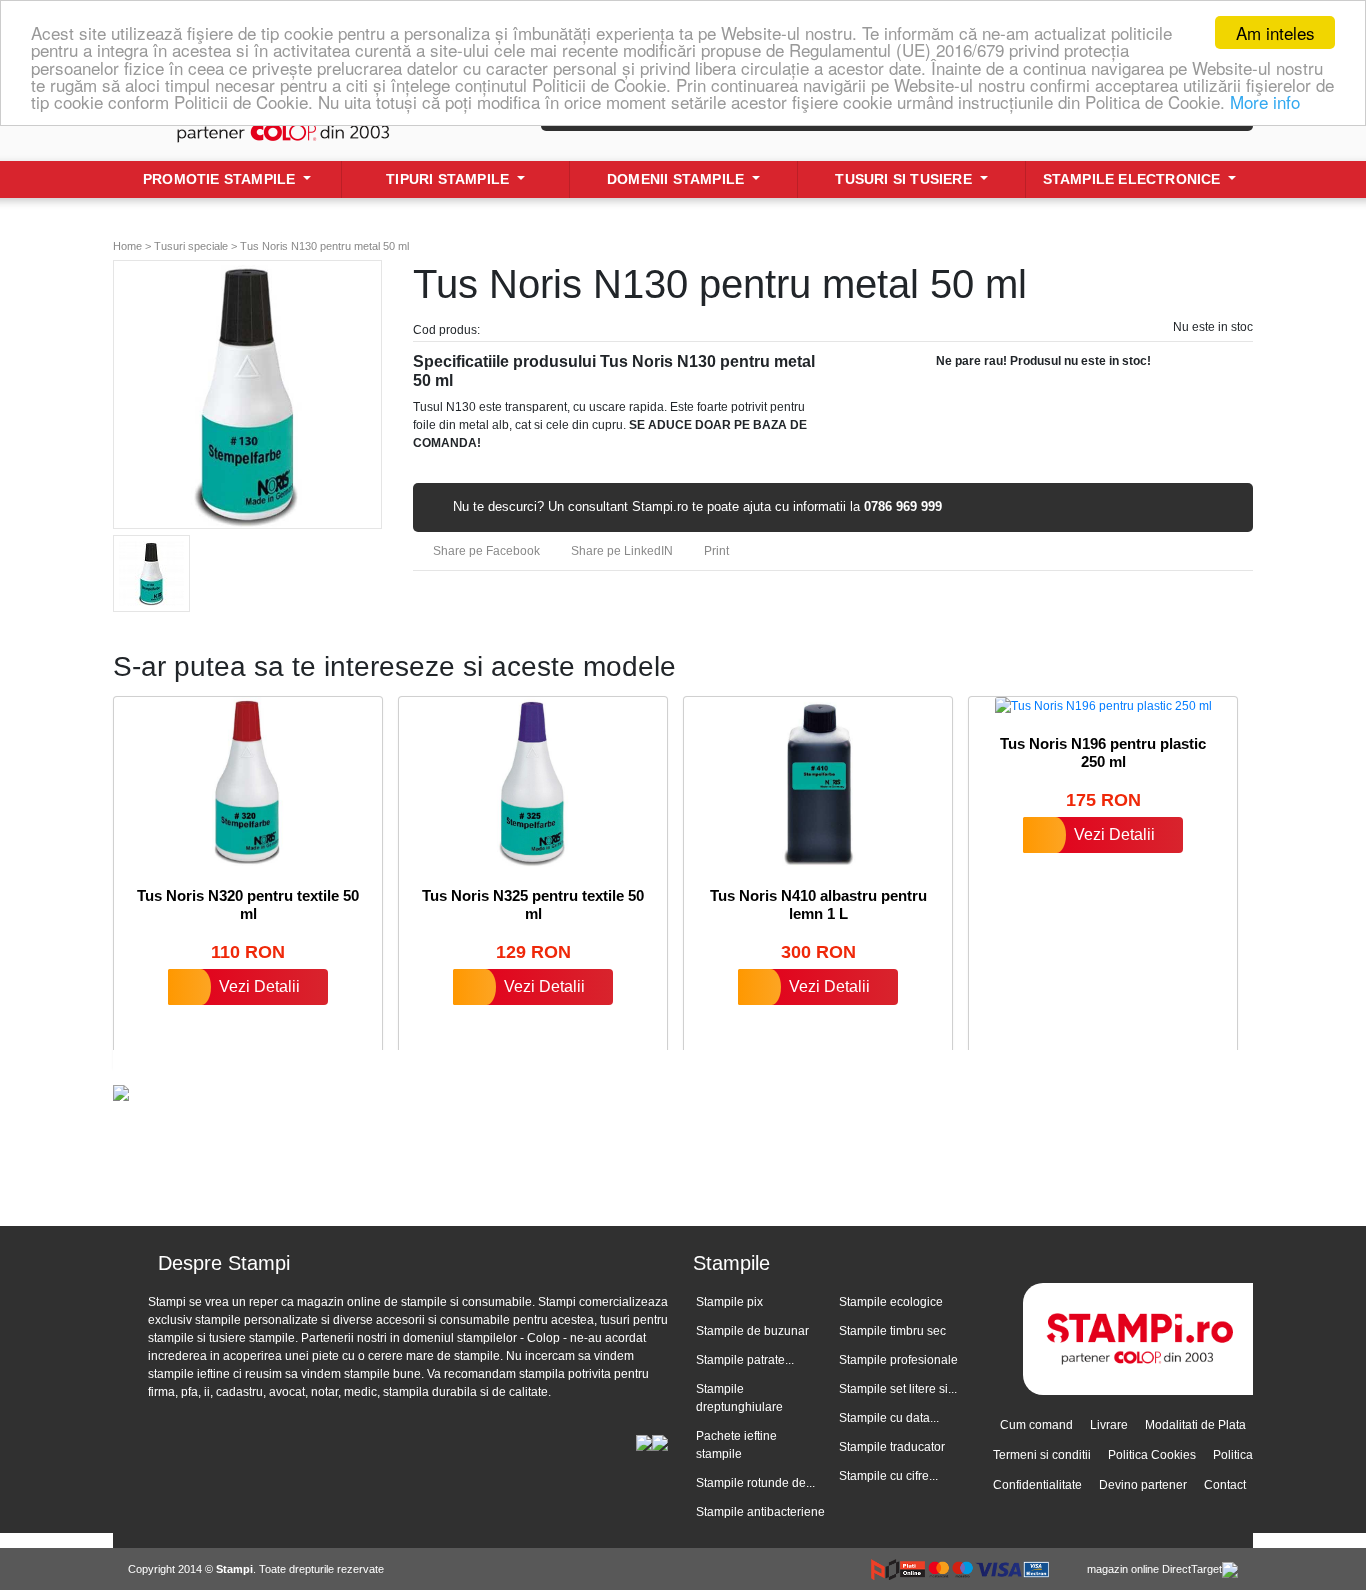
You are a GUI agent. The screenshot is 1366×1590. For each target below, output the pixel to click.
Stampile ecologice (891, 1302)
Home (127, 246)
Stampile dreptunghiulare (739, 1398)
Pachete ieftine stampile (736, 1445)
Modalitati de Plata (1195, 1425)
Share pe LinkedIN (620, 551)
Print (715, 551)
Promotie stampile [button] (221, 179)
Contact (1225, 1485)
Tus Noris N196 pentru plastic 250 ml (1103, 752)
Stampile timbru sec (892, 1331)
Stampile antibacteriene (760, 1512)
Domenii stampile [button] (677, 179)
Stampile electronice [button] (1134, 179)
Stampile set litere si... (898, 1389)
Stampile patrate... (745, 1360)
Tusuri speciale (191, 246)
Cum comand (1036, 1425)
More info (1265, 101)
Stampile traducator (892, 1447)
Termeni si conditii (1042, 1455)
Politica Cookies (1152, 1455)
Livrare (1109, 1425)
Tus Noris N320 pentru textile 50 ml (248, 904)
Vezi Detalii (259, 986)
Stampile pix (729, 1302)
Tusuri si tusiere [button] (905, 179)
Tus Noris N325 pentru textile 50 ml (533, 904)
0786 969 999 (903, 506)
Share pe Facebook (485, 551)
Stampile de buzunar (752, 1331)
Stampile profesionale (898, 1360)
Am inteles (1275, 32)
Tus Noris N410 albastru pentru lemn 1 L (818, 904)
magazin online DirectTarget (1154, 1569)
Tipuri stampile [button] (449, 179)
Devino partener (1143, 1485)
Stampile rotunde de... (755, 1483)
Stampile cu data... (889, 1418)
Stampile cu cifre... (888, 1476)
